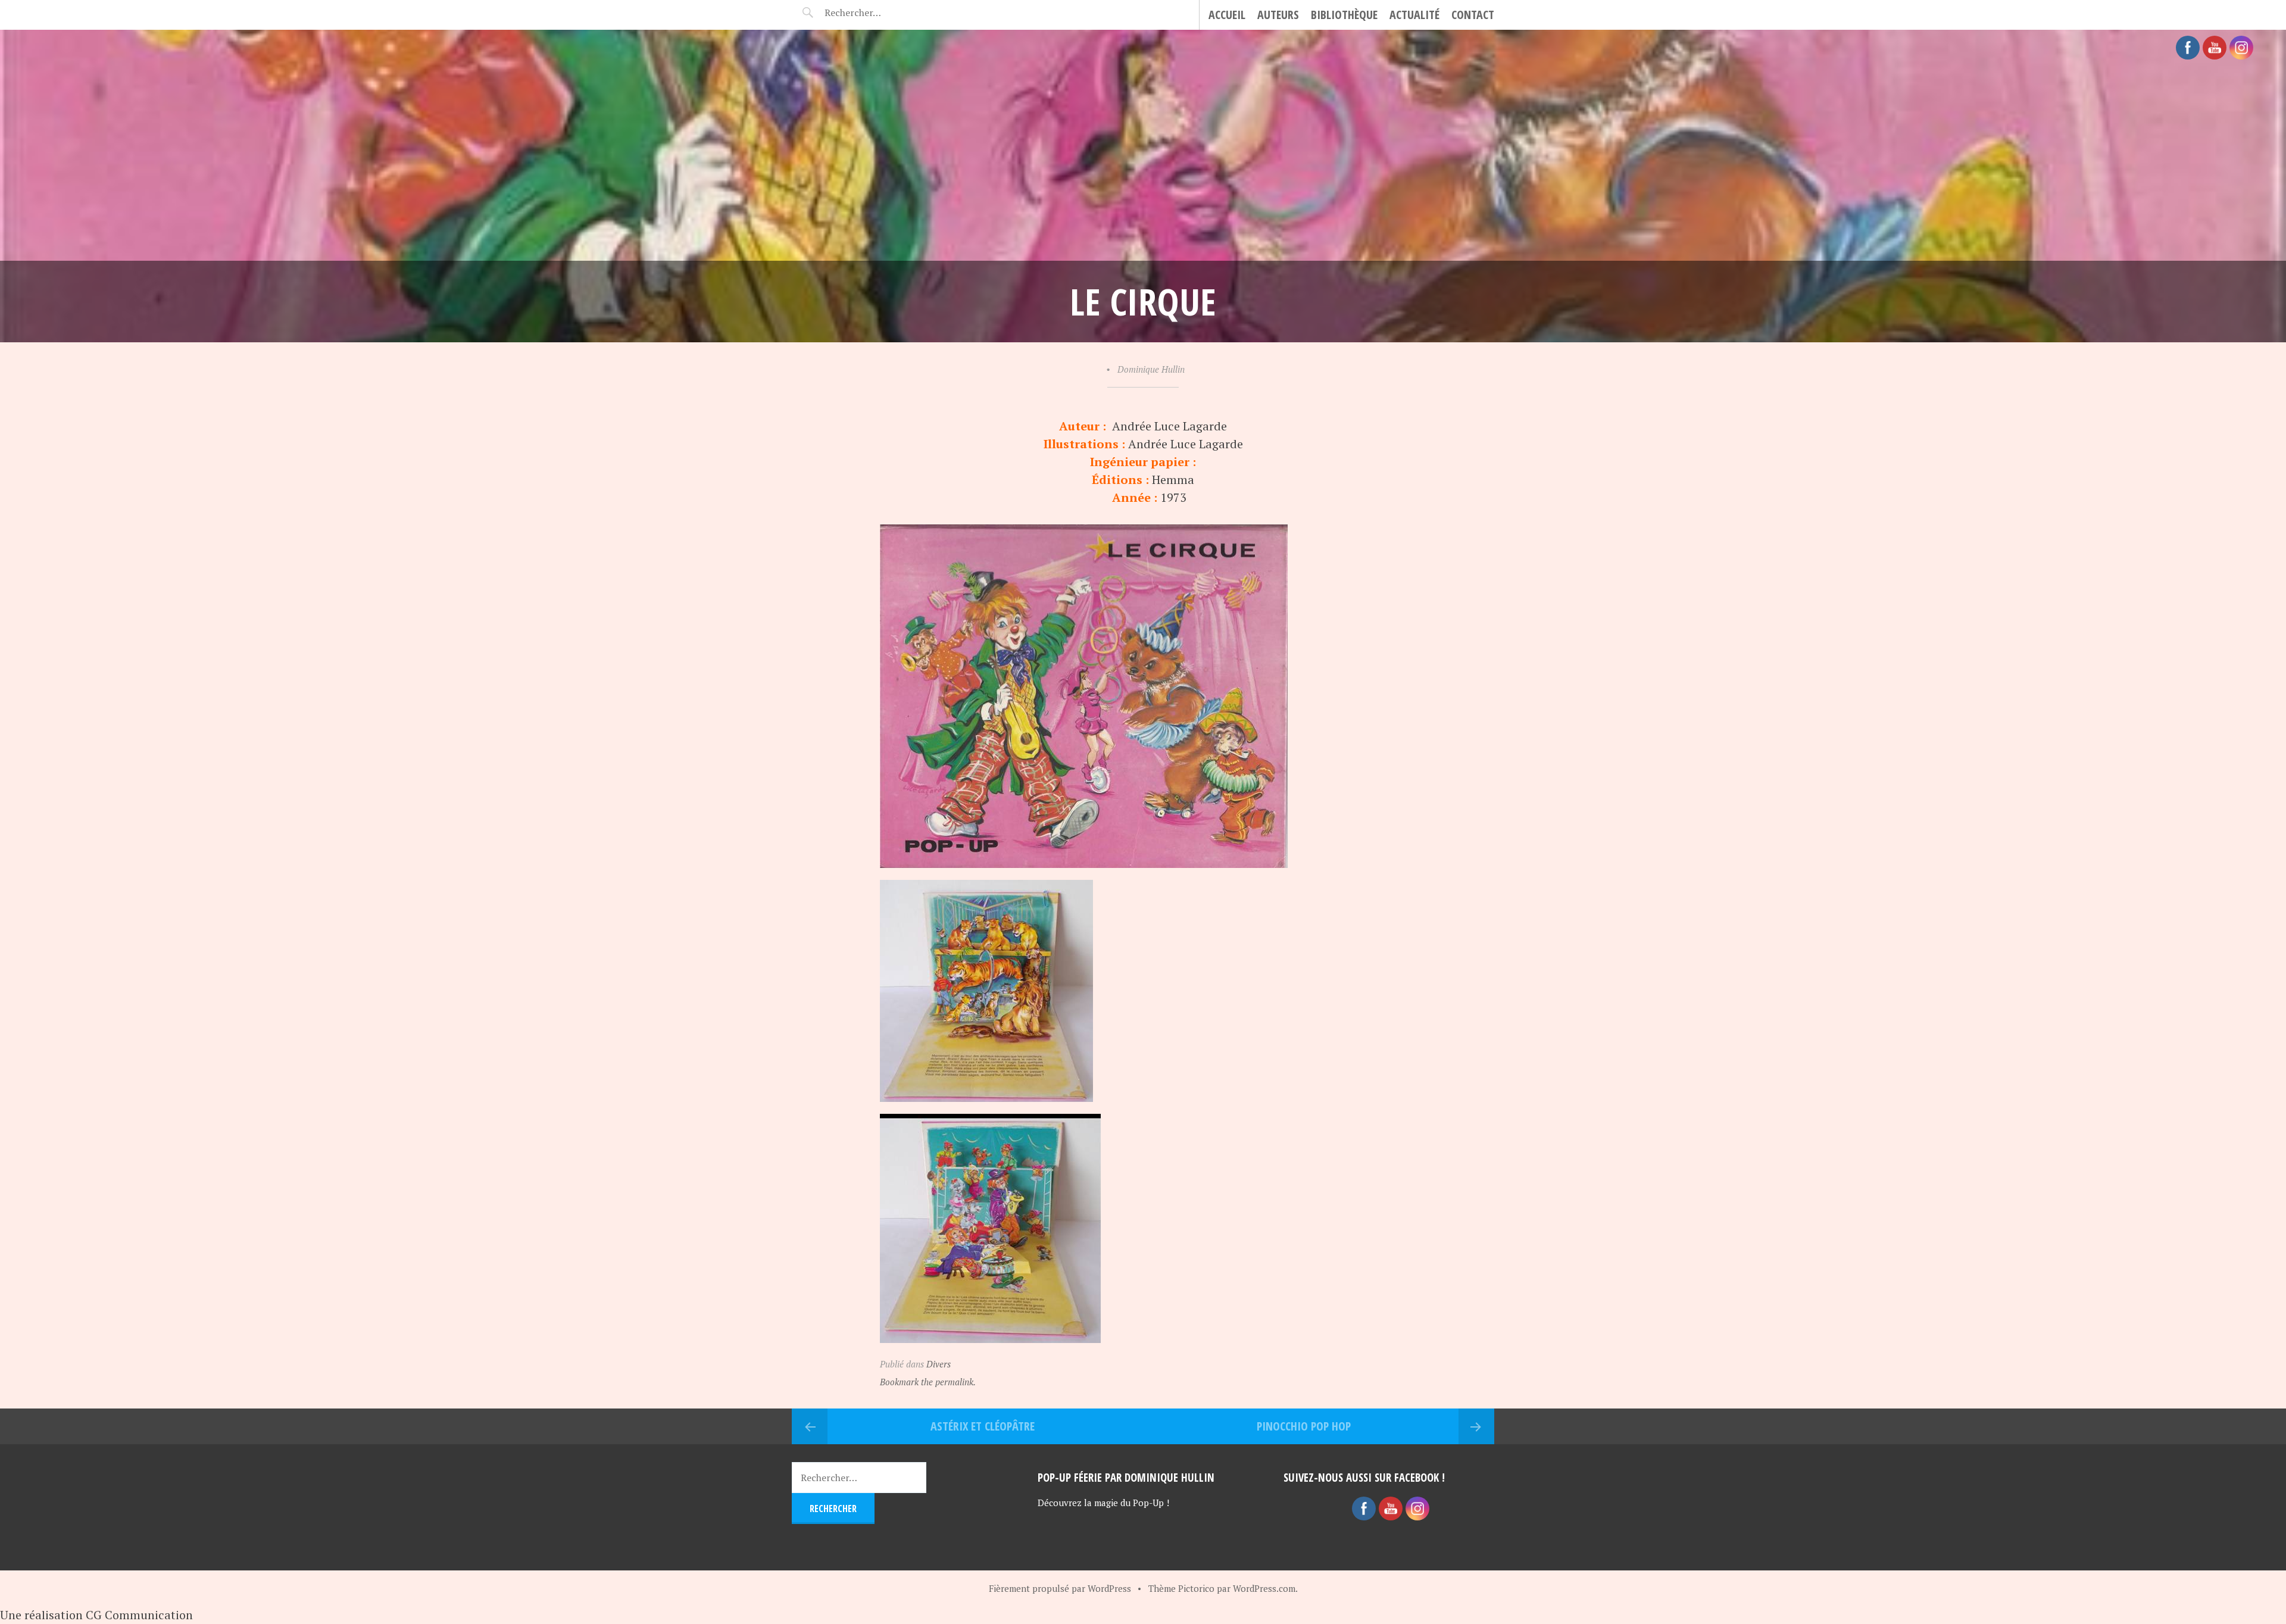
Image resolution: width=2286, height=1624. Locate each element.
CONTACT (1473, 15)
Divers (939, 1364)
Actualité (1414, 15)
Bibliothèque (1344, 15)
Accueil (1227, 15)
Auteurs (1278, 15)
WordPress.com (1264, 1588)
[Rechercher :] (874, 13)
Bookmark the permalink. (928, 1382)
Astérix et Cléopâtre (983, 1426)
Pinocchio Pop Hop (1304, 1426)
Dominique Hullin (1151, 369)
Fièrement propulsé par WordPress (1060, 1588)
